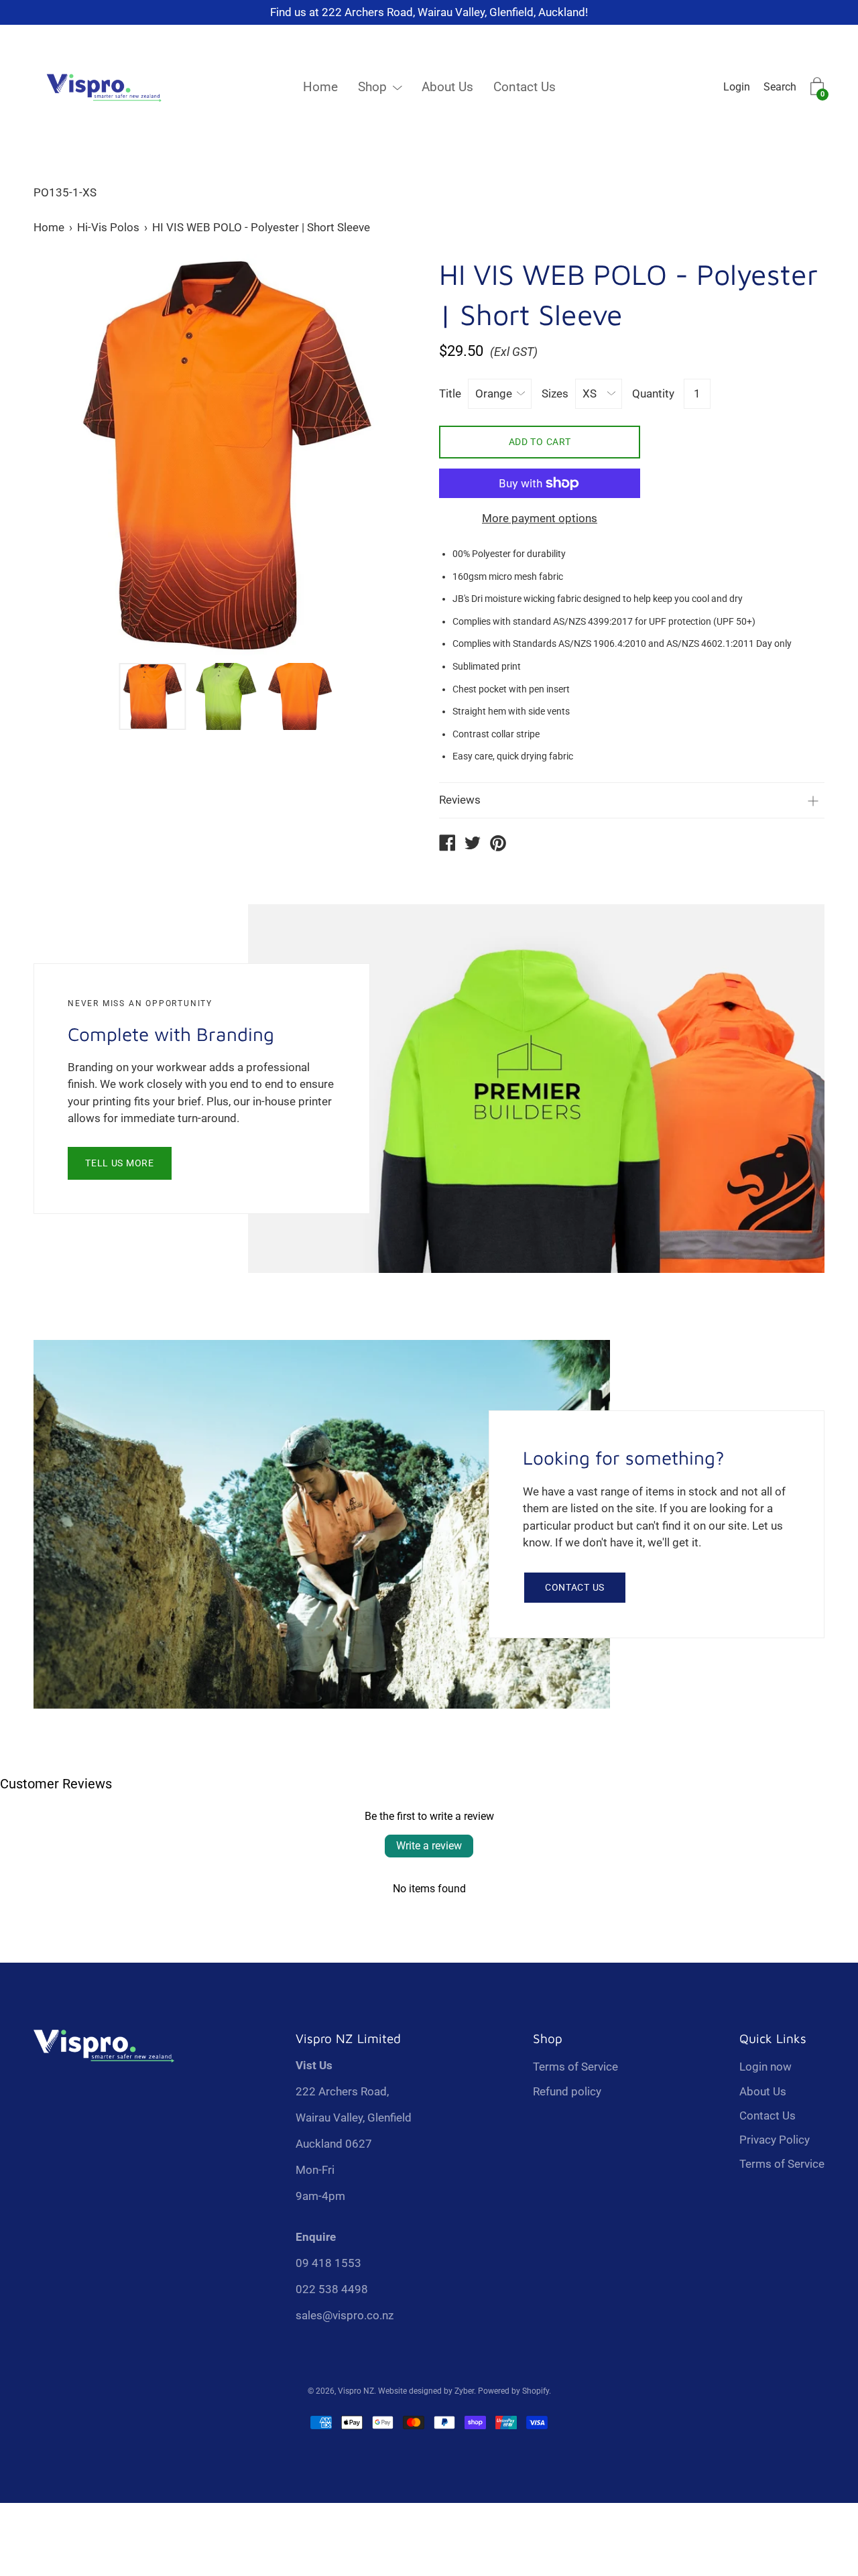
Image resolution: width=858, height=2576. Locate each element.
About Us (447, 87)
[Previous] (67, 455)
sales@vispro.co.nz (345, 2315)
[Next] (385, 455)
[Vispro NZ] (447, 845)
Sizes (555, 393)
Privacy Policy (775, 2140)
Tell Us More (119, 1163)
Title (450, 393)
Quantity (653, 393)
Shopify (536, 2391)
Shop (372, 87)
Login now (765, 2067)
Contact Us (525, 87)
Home (320, 87)
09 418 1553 (328, 2263)
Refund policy (567, 2091)
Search (780, 87)
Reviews (460, 800)
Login (737, 87)
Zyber (464, 2391)
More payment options (540, 518)
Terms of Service (575, 2067)
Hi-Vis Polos (108, 227)
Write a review (429, 1846)
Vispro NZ (356, 2391)
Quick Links (773, 2038)
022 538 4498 (332, 2289)
